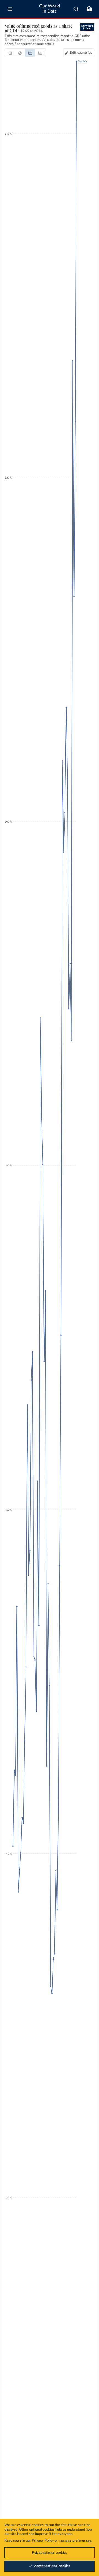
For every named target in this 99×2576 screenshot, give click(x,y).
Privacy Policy (43, 2541)
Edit (81, 53)
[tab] (10, 53)
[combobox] (76, 9)
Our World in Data (50, 9)
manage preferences (75, 2541)
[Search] (76, 9)
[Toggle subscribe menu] (89, 9)
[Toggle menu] (10, 9)
